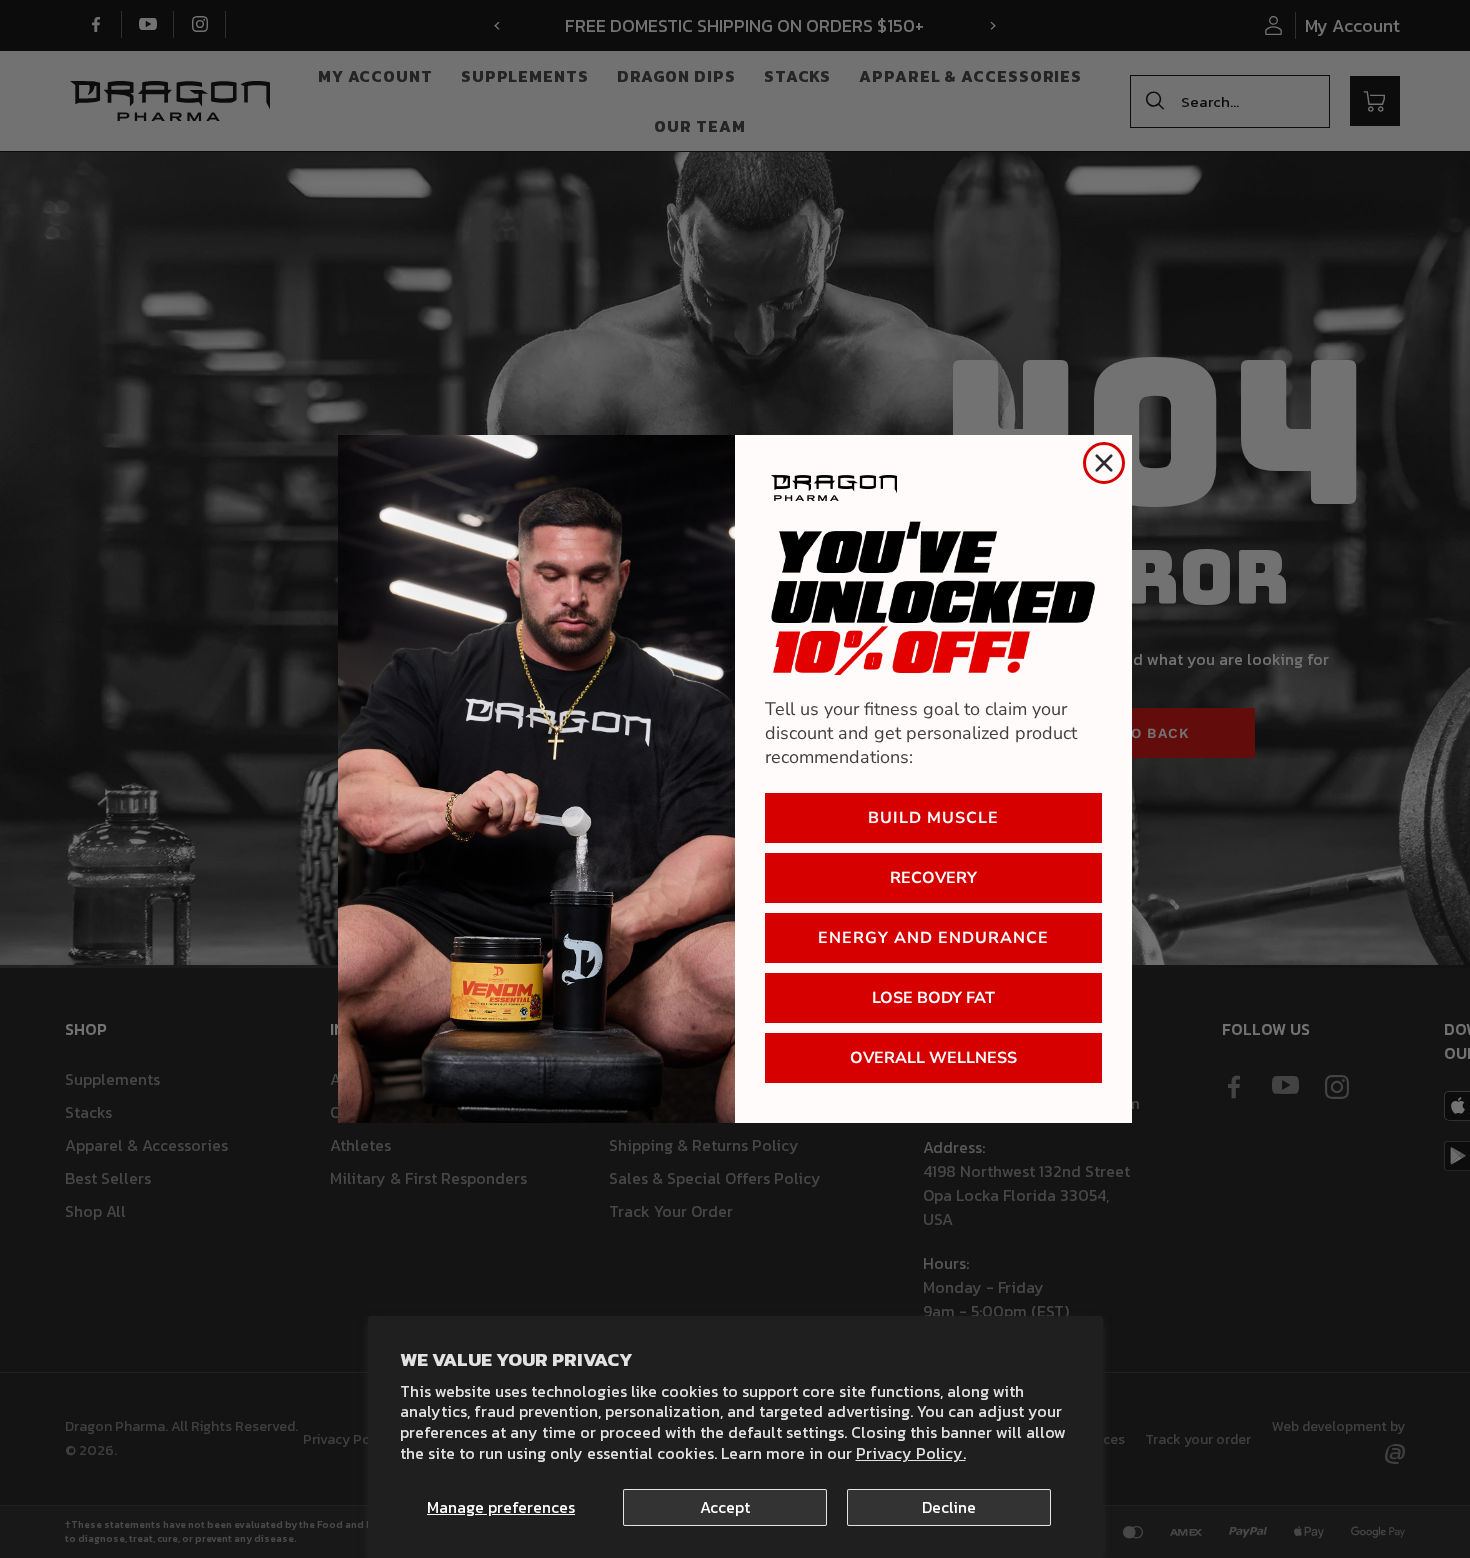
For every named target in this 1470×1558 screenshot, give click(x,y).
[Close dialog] (1104, 463)
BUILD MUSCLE (933, 818)
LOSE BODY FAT (933, 998)
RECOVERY (933, 878)
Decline (949, 1507)
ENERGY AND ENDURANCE (933, 938)
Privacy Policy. (911, 1453)
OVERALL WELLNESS (933, 1058)
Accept (725, 1507)
